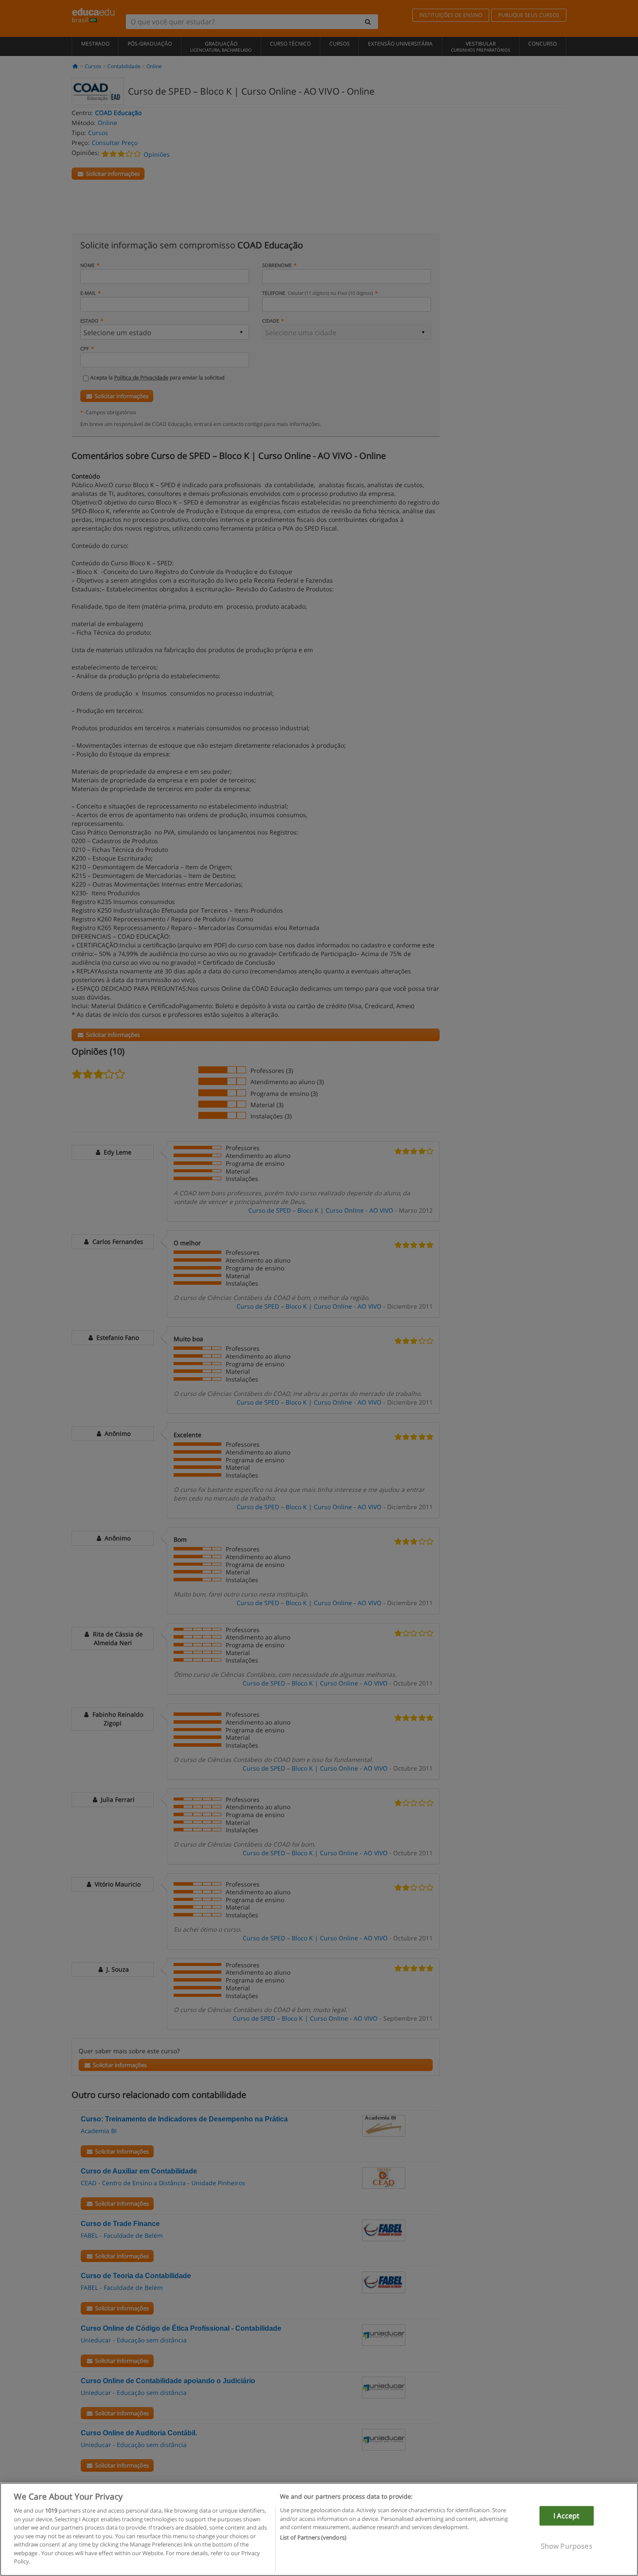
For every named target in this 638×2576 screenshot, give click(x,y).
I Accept (566, 2516)
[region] (319, 2529)
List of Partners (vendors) (313, 2538)
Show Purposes (567, 2546)
